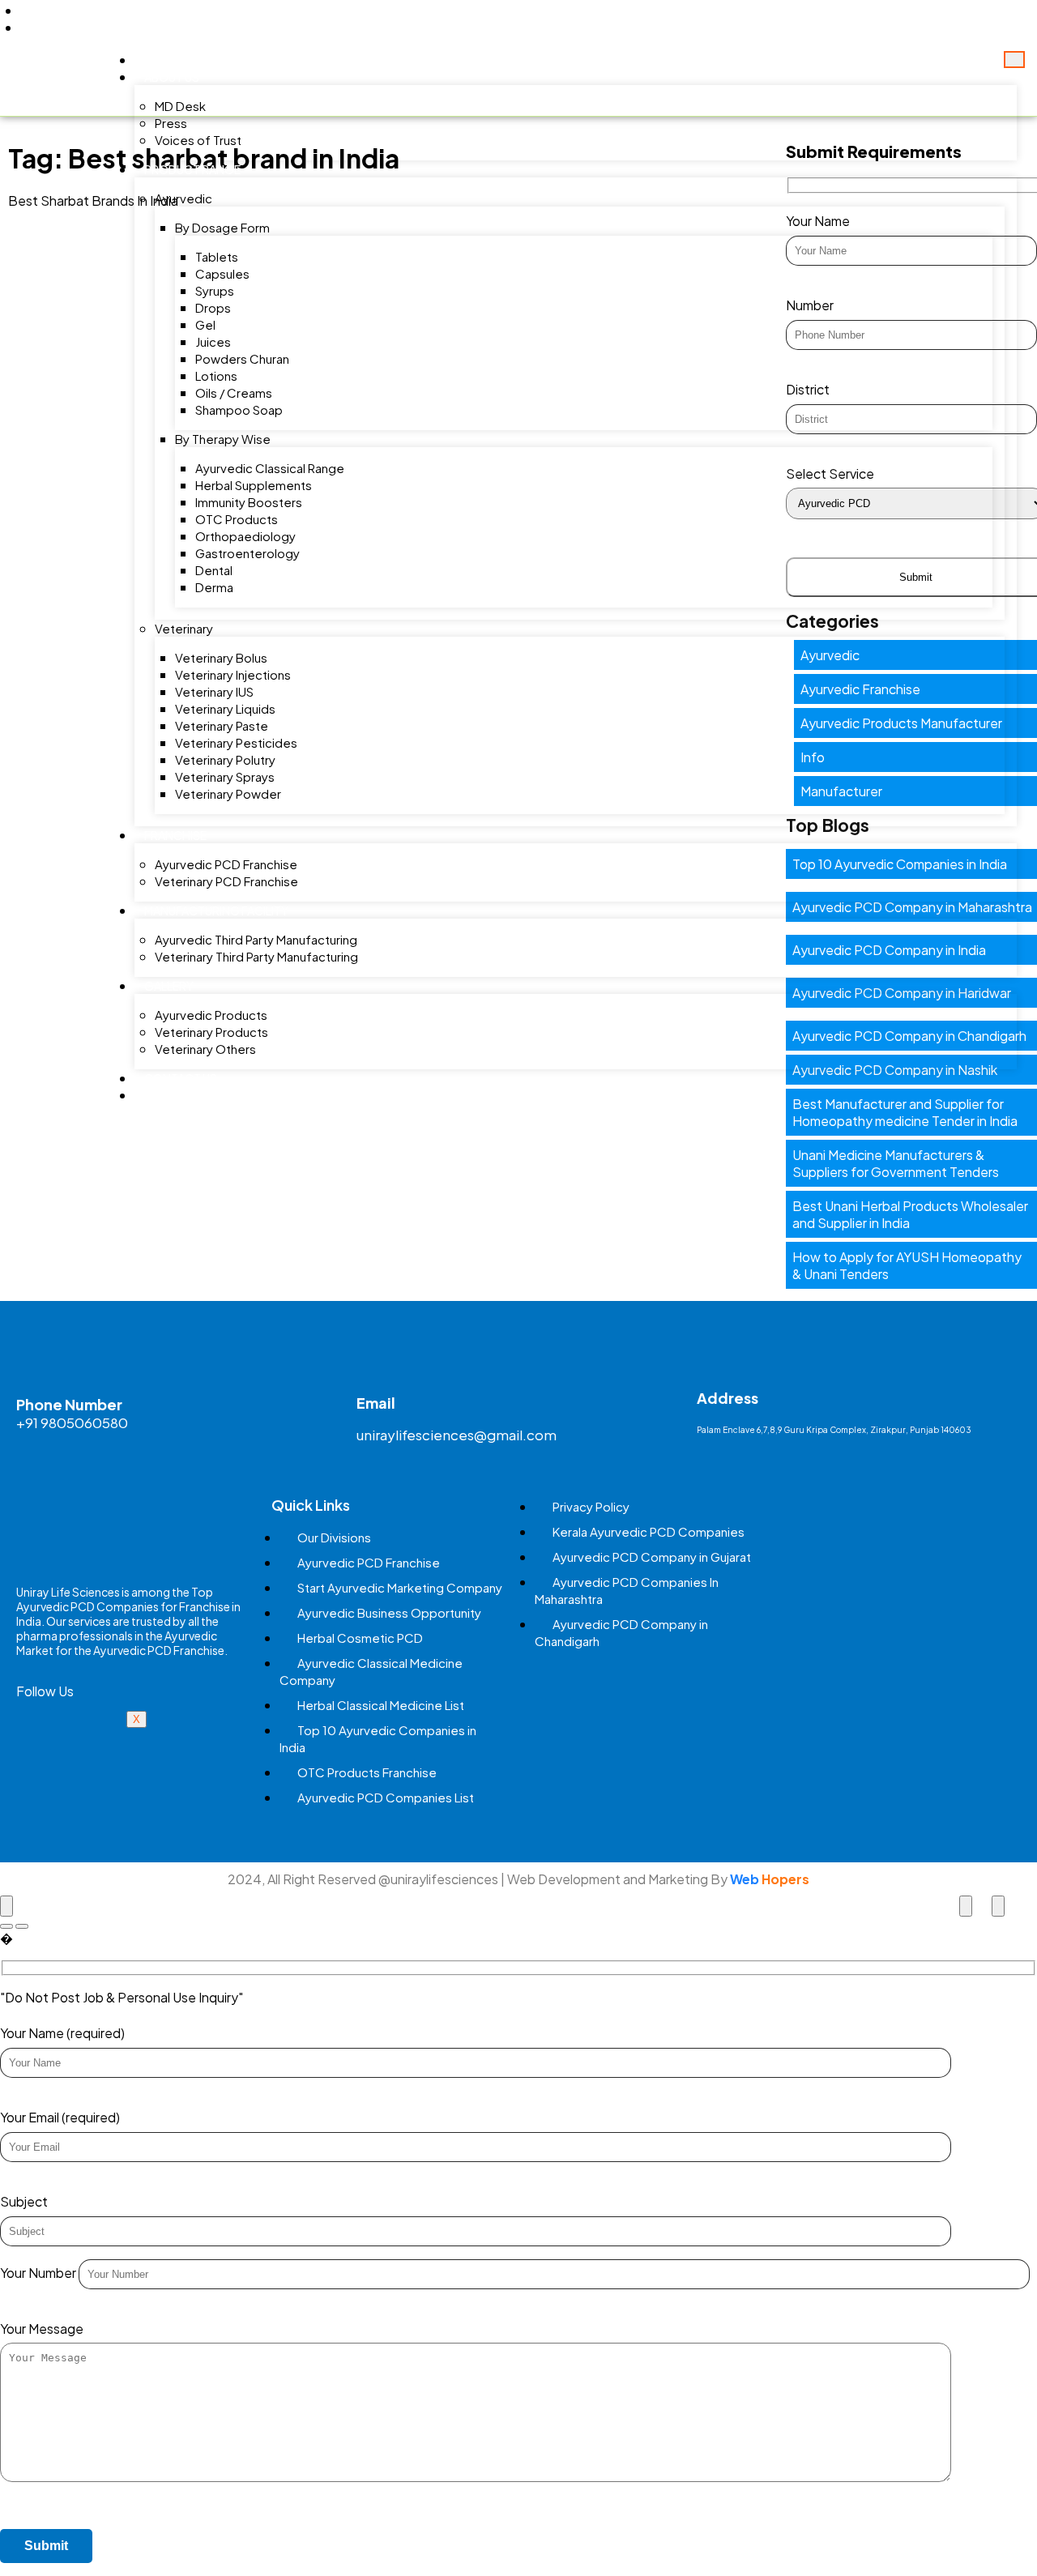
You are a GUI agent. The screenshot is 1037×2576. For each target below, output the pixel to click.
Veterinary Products (211, 1032)
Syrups (215, 290)
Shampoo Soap (239, 409)
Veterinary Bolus (221, 657)
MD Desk (180, 106)
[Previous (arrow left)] (6, 1926)
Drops (213, 307)
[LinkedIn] (955, 19)
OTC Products (237, 519)
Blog (160, 1095)
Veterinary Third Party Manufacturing (256, 956)
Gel (205, 324)
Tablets (217, 256)
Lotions (216, 375)
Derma (214, 587)
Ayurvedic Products (211, 1015)
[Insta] (117, 1741)
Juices (213, 341)
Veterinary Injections (233, 674)
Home (161, 60)
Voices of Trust (198, 140)
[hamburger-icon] (1014, 60)
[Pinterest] (984, 19)
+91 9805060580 (72, 1422)
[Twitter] (927, 19)
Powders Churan (242, 358)
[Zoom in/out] (998, 1906)
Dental (214, 570)
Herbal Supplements (254, 485)
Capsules (222, 273)
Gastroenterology (248, 553)
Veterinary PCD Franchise (226, 881)
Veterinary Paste (222, 725)
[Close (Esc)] (6, 1906)
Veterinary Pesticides (236, 742)
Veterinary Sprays (225, 776)
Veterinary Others (205, 1049)
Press (171, 123)
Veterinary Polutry (225, 759)
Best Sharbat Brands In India (93, 200)
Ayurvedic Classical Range (270, 468)
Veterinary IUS (214, 691)
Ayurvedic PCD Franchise (226, 864)
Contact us (181, 1078)
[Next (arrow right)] (22, 1926)
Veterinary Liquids (225, 708)
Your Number (39, 2273)
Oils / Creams (234, 392)
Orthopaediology (245, 536)
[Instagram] (1012, 19)
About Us (172, 77)
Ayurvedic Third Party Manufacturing (256, 939)
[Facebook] (898, 19)
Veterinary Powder (228, 793)
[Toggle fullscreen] (966, 1906)
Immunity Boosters (249, 502)
